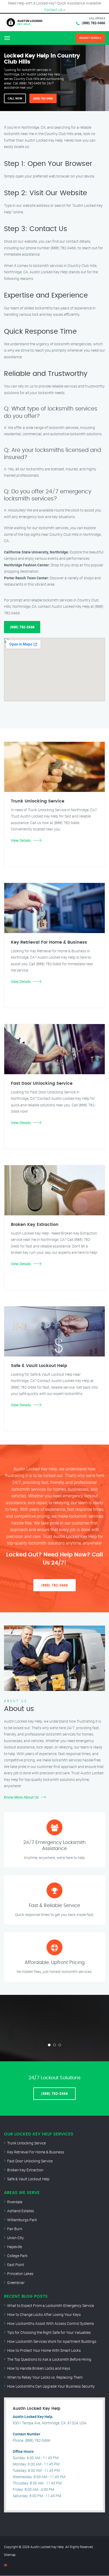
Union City (15, 2238)
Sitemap (10, 2555)
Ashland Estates (21, 2211)
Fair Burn (15, 2229)
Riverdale (15, 2202)
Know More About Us (21, 1797)
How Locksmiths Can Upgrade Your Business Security (51, 2386)
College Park (17, 2256)
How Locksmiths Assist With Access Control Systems (51, 2323)
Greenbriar (16, 2283)
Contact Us (53, 10)
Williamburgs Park (22, 2220)
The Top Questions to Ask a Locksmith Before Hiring (49, 2359)
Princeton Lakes (20, 2274)
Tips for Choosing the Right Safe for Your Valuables (49, 2332)
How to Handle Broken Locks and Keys (39, 2368)
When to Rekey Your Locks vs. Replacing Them (45, 2377)
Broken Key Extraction (25, 2170)
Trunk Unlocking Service (26, 2143)
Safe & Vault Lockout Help (28, 2179)
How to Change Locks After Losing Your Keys (44, 2314)
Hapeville (15, 2247)
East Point (16, 2265)
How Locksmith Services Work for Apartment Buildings (52, 2341)
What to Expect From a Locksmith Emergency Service (51, 2305)
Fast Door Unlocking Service (30, 2161)
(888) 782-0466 (93, 23)
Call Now (15, 98)
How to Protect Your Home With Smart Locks (44, 2350)
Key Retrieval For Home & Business (36, 2152)
